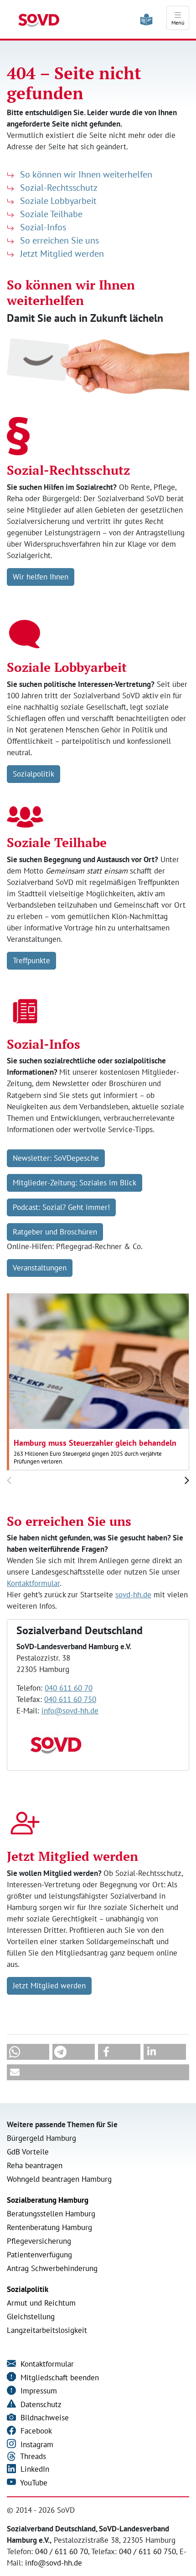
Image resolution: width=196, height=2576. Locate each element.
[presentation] (9, 1481)
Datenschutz (40, 2404)
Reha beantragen (35, 2165)
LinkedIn (34, 2469)
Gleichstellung (31, 2317)
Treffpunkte (31, 960)
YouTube (33, 2483)
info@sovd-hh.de (70, 1711)
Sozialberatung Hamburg (48, 2200)
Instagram (36, 2444)
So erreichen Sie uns (58, 240)
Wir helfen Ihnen (41, 577)
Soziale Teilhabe (50, 214)
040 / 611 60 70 (62, 2551)
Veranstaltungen (40, 1268)
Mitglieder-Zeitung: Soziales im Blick (75, 1183)
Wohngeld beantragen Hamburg (59, 2179)
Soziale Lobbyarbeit (57, 201)
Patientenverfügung (39, 2255)
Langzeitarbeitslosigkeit (47, 2330)
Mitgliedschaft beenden (59, 2378)
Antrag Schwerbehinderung (52, 2268)
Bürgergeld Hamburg (41, 2138)
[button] (28, 2052)
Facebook (35, 2431)
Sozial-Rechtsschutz (58, 188)
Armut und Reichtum (41, 2303)
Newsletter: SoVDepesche (56, 1158)
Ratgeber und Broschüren (55, 1232)
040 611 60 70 (69, 1688)
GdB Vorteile (28, 2152)
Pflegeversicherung (39, 2241)
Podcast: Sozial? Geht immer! (61, 1207)
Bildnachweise (44, 2418)
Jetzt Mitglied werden (61, 254)
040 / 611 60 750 (147, 2551)
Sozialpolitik (34, 774)
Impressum (38, 2391)
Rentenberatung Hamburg (49, 2227)
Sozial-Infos (42, 227)
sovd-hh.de (133, 1595)
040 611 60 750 (70, 1699)
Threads (32, 2456)
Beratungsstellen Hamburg (51, 2214)
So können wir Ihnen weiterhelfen (85, 174)
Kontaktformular (33, 1583)
